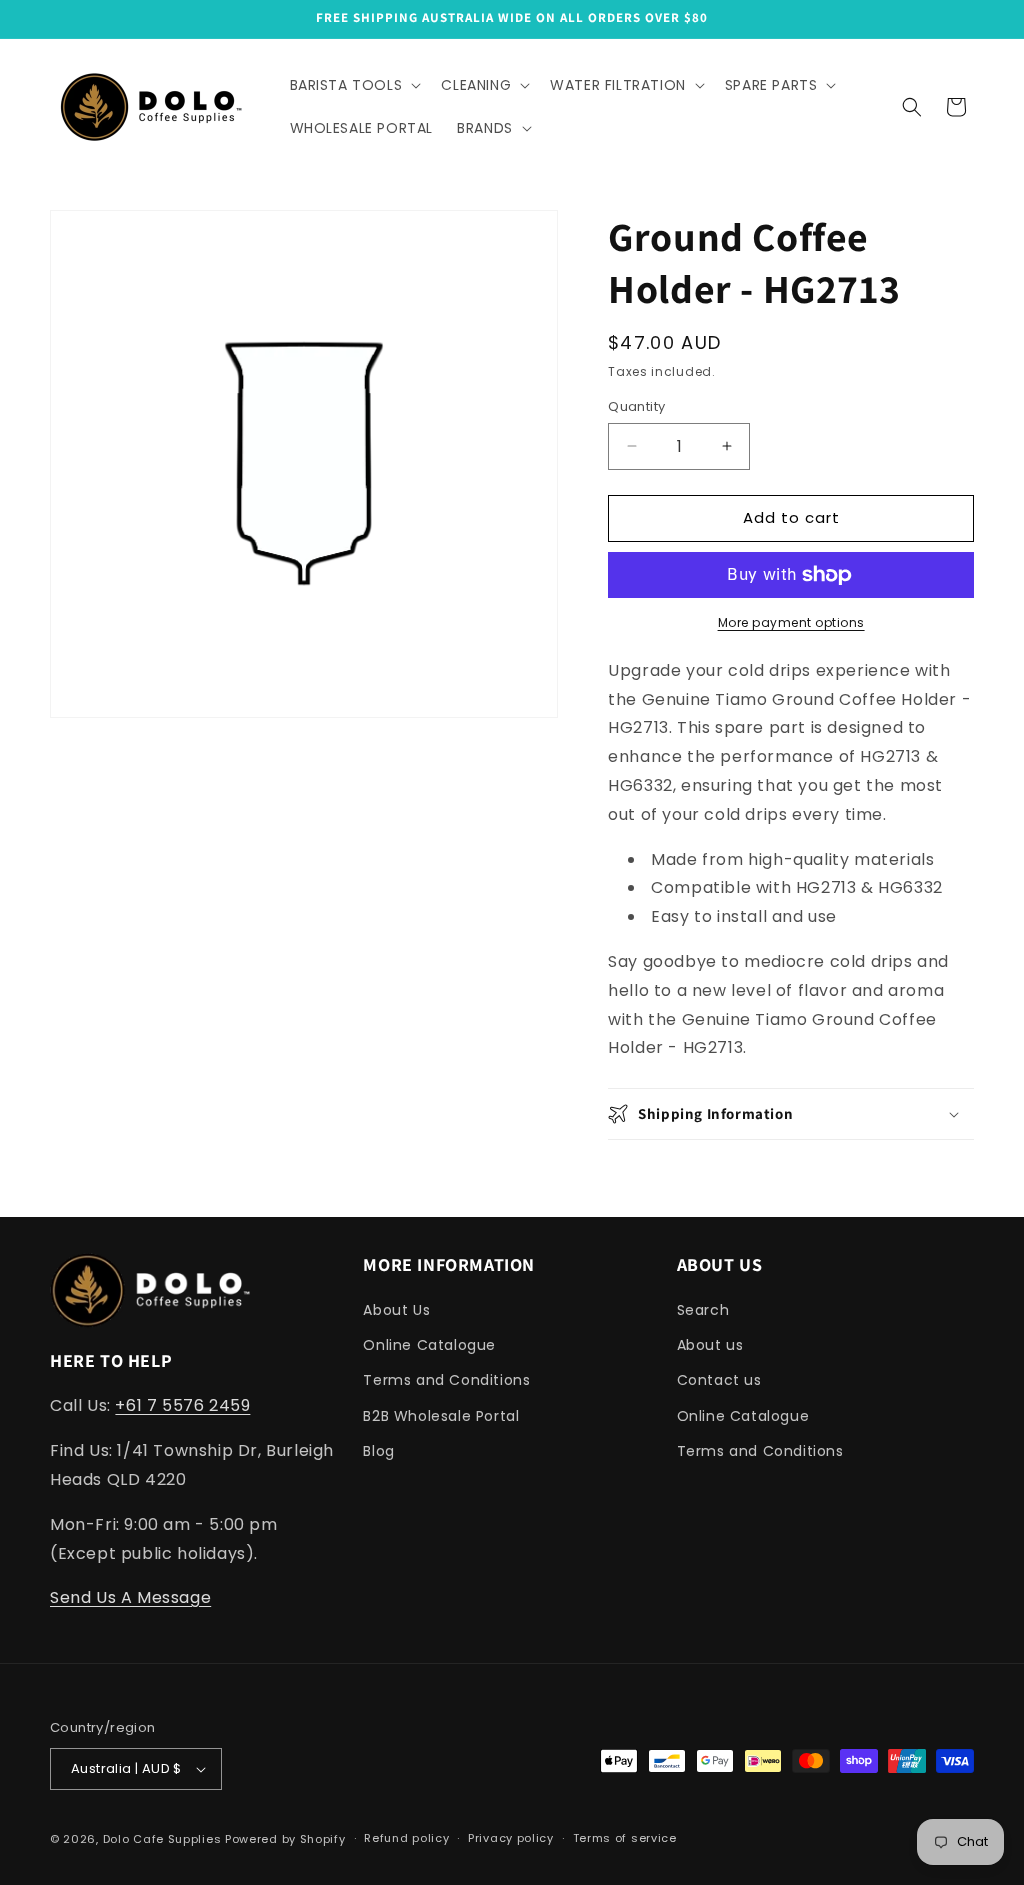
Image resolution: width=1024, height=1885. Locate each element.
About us (710, 1345)
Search (703, 1310)
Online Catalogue (429, 1345)
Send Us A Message (130, 1597)
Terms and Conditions (446, 1380)
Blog (378, 1451)
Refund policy (406, 1838)
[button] (354, 85)
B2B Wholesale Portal (441, 1416)
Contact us (719, 1380)
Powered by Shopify (285, 1839)
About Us (396, 1310)
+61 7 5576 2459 (182, 1405)
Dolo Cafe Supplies (162, 1839)
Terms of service (625, 1838)
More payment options (791, 622)
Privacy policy (511, 1838)
